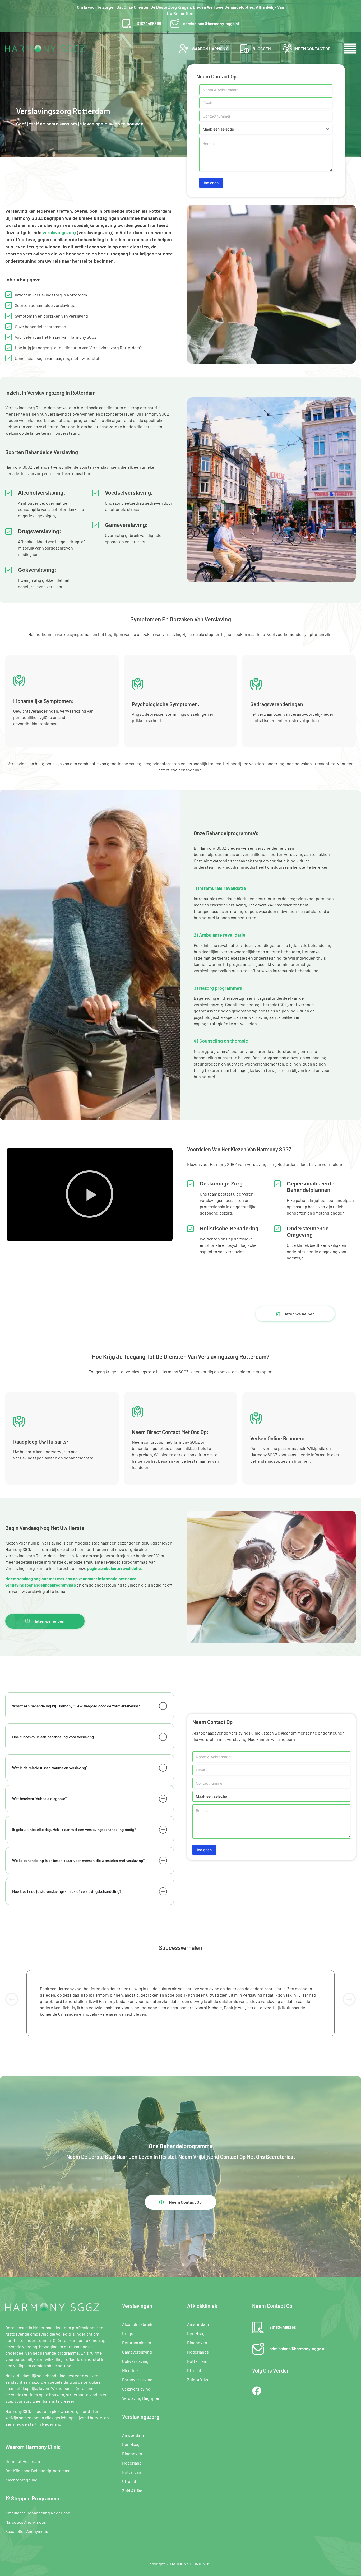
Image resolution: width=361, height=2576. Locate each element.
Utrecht (129, 2481)
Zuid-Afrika (198, 2380)
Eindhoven (132, 2454)
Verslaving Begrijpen (141, 2398)
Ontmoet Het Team (23, 2461)
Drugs (128, 2333)
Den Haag (131, 2444)
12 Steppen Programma (32, 2498)
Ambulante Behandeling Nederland (38, 2513)
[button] (90, 1195)
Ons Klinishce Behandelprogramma (38, 2470)
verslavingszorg (59, 232)
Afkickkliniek (202, 2306)
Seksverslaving (136, 2389)
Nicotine (130, 2370)
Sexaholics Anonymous (27, 2531)
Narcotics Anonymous (26, 2522)
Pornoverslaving (137, 2380)
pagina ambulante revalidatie (114, 1568)
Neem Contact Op (272, 2306)
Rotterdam (132, 2472)
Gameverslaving (137, 2352)
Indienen (211, 183)
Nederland (132, 2463)
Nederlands (198, 2352)
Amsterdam (133, 2435)
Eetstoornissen (137, 2343)
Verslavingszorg (141, 2417)
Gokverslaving (135, 2361)
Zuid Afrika (132, 2491)
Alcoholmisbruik (137, 2324)
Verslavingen (137, 2306)
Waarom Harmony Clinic (33, 2447)
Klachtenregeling (21, 2480)
